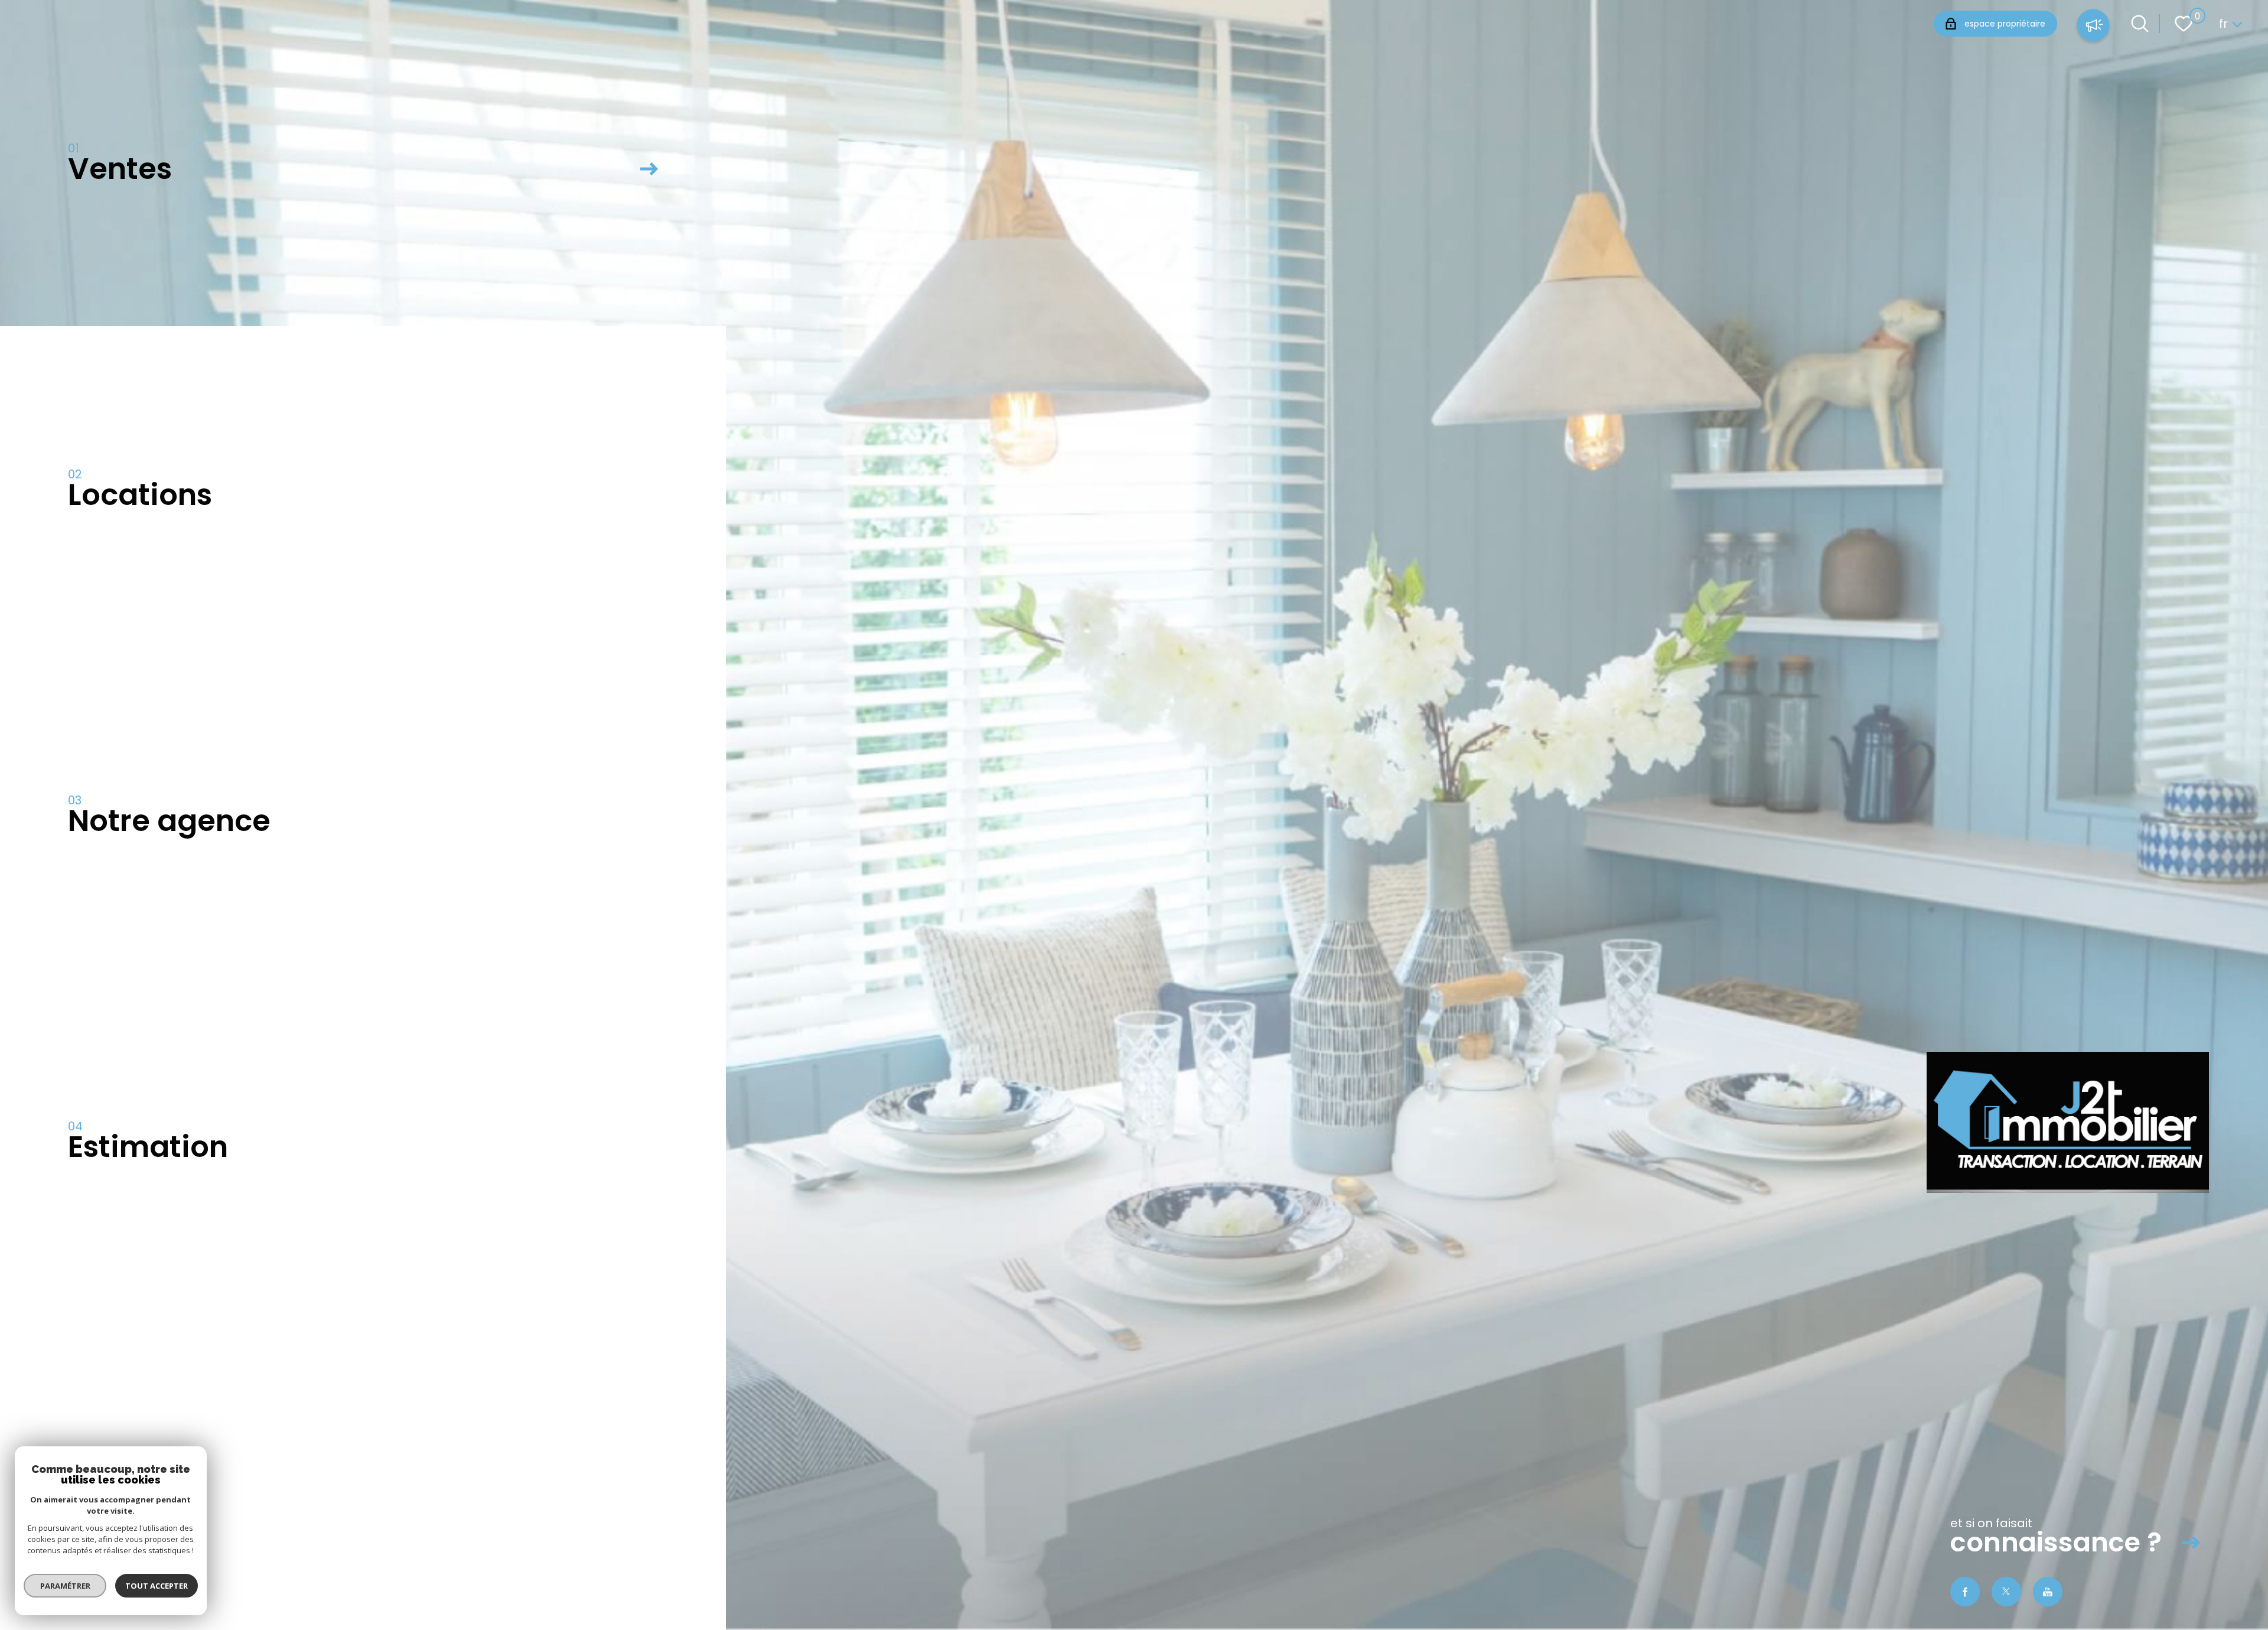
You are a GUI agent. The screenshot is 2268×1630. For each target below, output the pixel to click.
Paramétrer (65, 1586)
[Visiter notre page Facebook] (1965, 1592)
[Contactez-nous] (2093, 27)
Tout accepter (157, 1586)
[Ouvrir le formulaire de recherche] (2140, 24)
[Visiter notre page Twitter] (2006, 1592)
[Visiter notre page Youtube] (2048, 1592)
